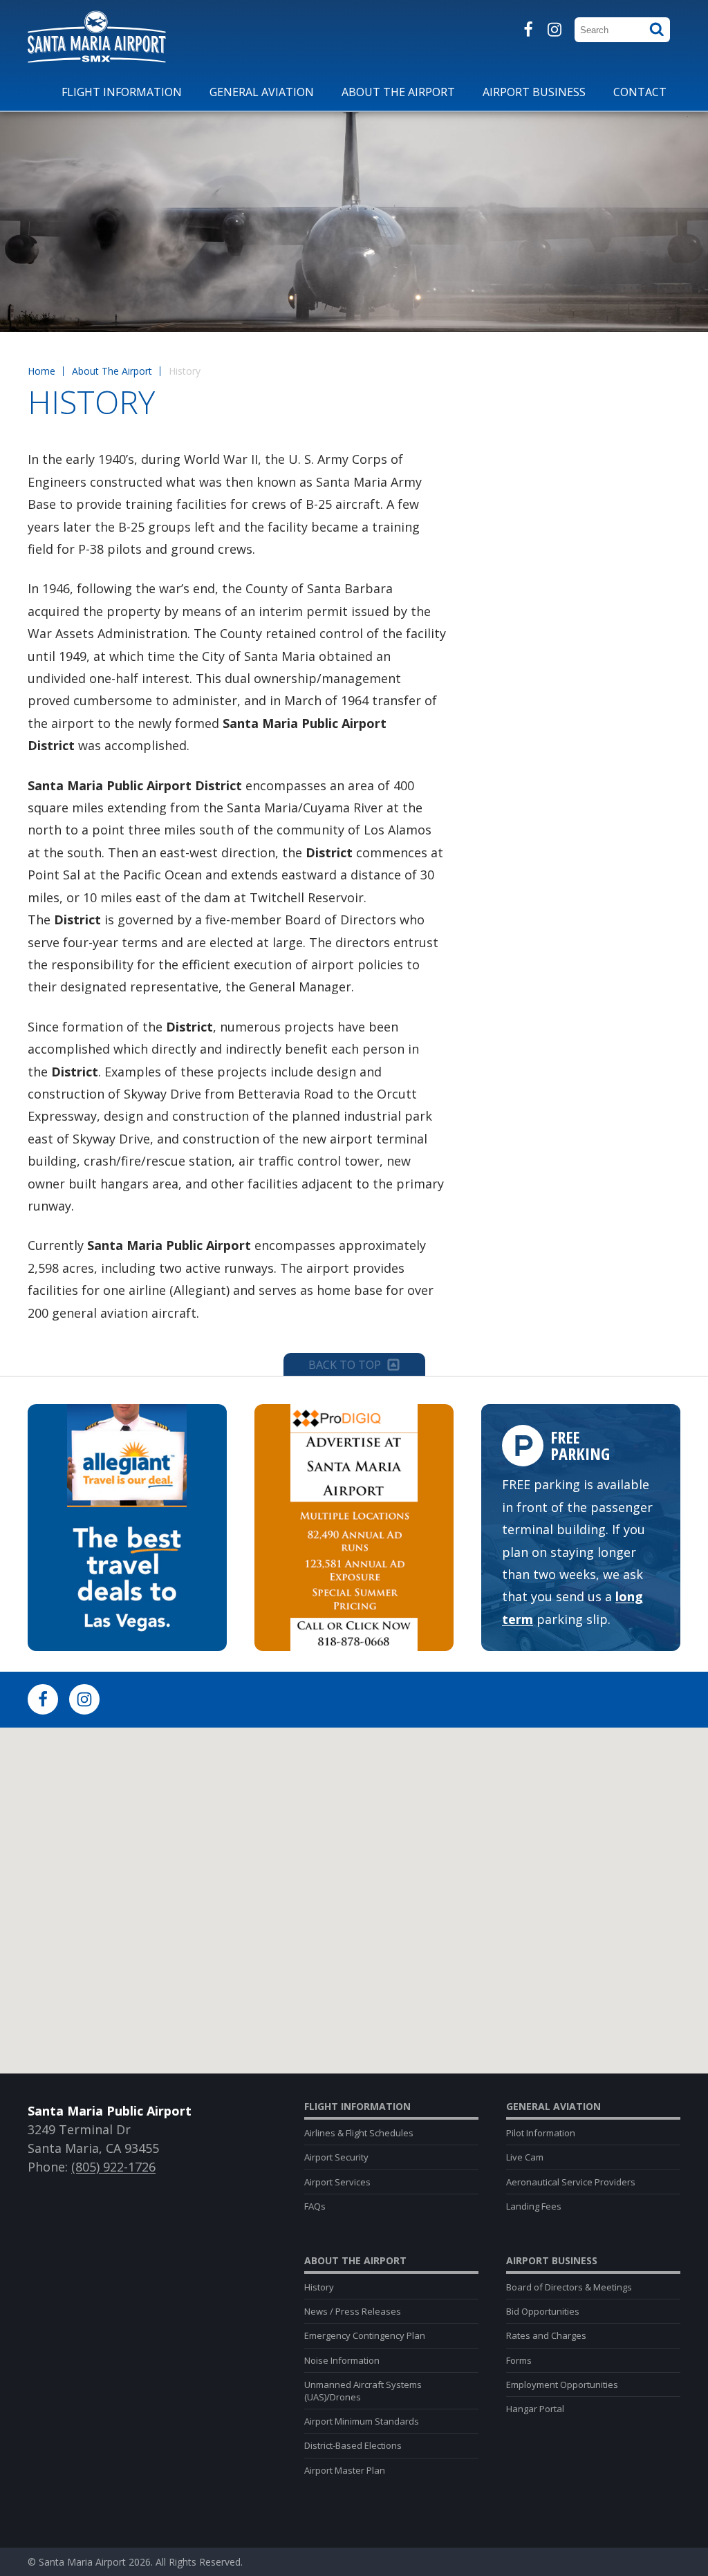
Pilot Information (541, 2133)
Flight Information (357, 2107)
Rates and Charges (546, 2335)
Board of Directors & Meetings (569, 2287)
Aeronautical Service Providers (571, 2182)
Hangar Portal (535, 2409)
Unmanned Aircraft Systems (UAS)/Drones (363, 2391)
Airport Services (337, 2182)
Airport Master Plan (345, 2470)
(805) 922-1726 (113, 2167)
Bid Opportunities (543, 2311)
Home (41, 371)
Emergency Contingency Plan (365, 2335)
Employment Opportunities (562, 2384)
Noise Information (342, 2360)
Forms (519, 2360)
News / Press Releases (353, 2311)
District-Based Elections (353, 2445)
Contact (640, 92)
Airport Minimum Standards (362, 2421)
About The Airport (112, 371)
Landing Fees (534, 2206)
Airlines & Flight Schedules (359, 2133)
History (319, 2287)
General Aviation (553, 2107)
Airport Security (336, 2157)
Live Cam (525, 2157)
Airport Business (552, 2261)
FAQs (315, 2206)
